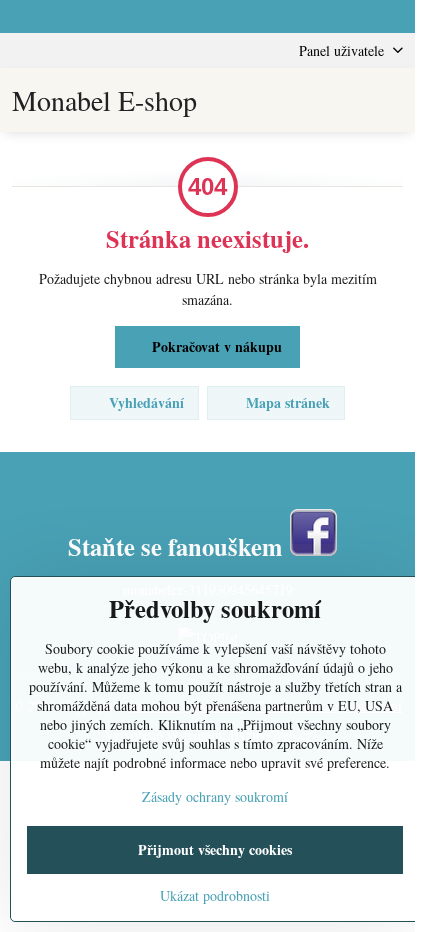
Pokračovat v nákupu (215, 346)
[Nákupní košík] (343, 100)
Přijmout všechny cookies (215, 849)
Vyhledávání (144, 402)
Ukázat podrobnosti (215, 895)
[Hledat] (295, 100)
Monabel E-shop (104, 100)
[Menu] (391, 100)
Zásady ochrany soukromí (215, 796)
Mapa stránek (286, 402)
